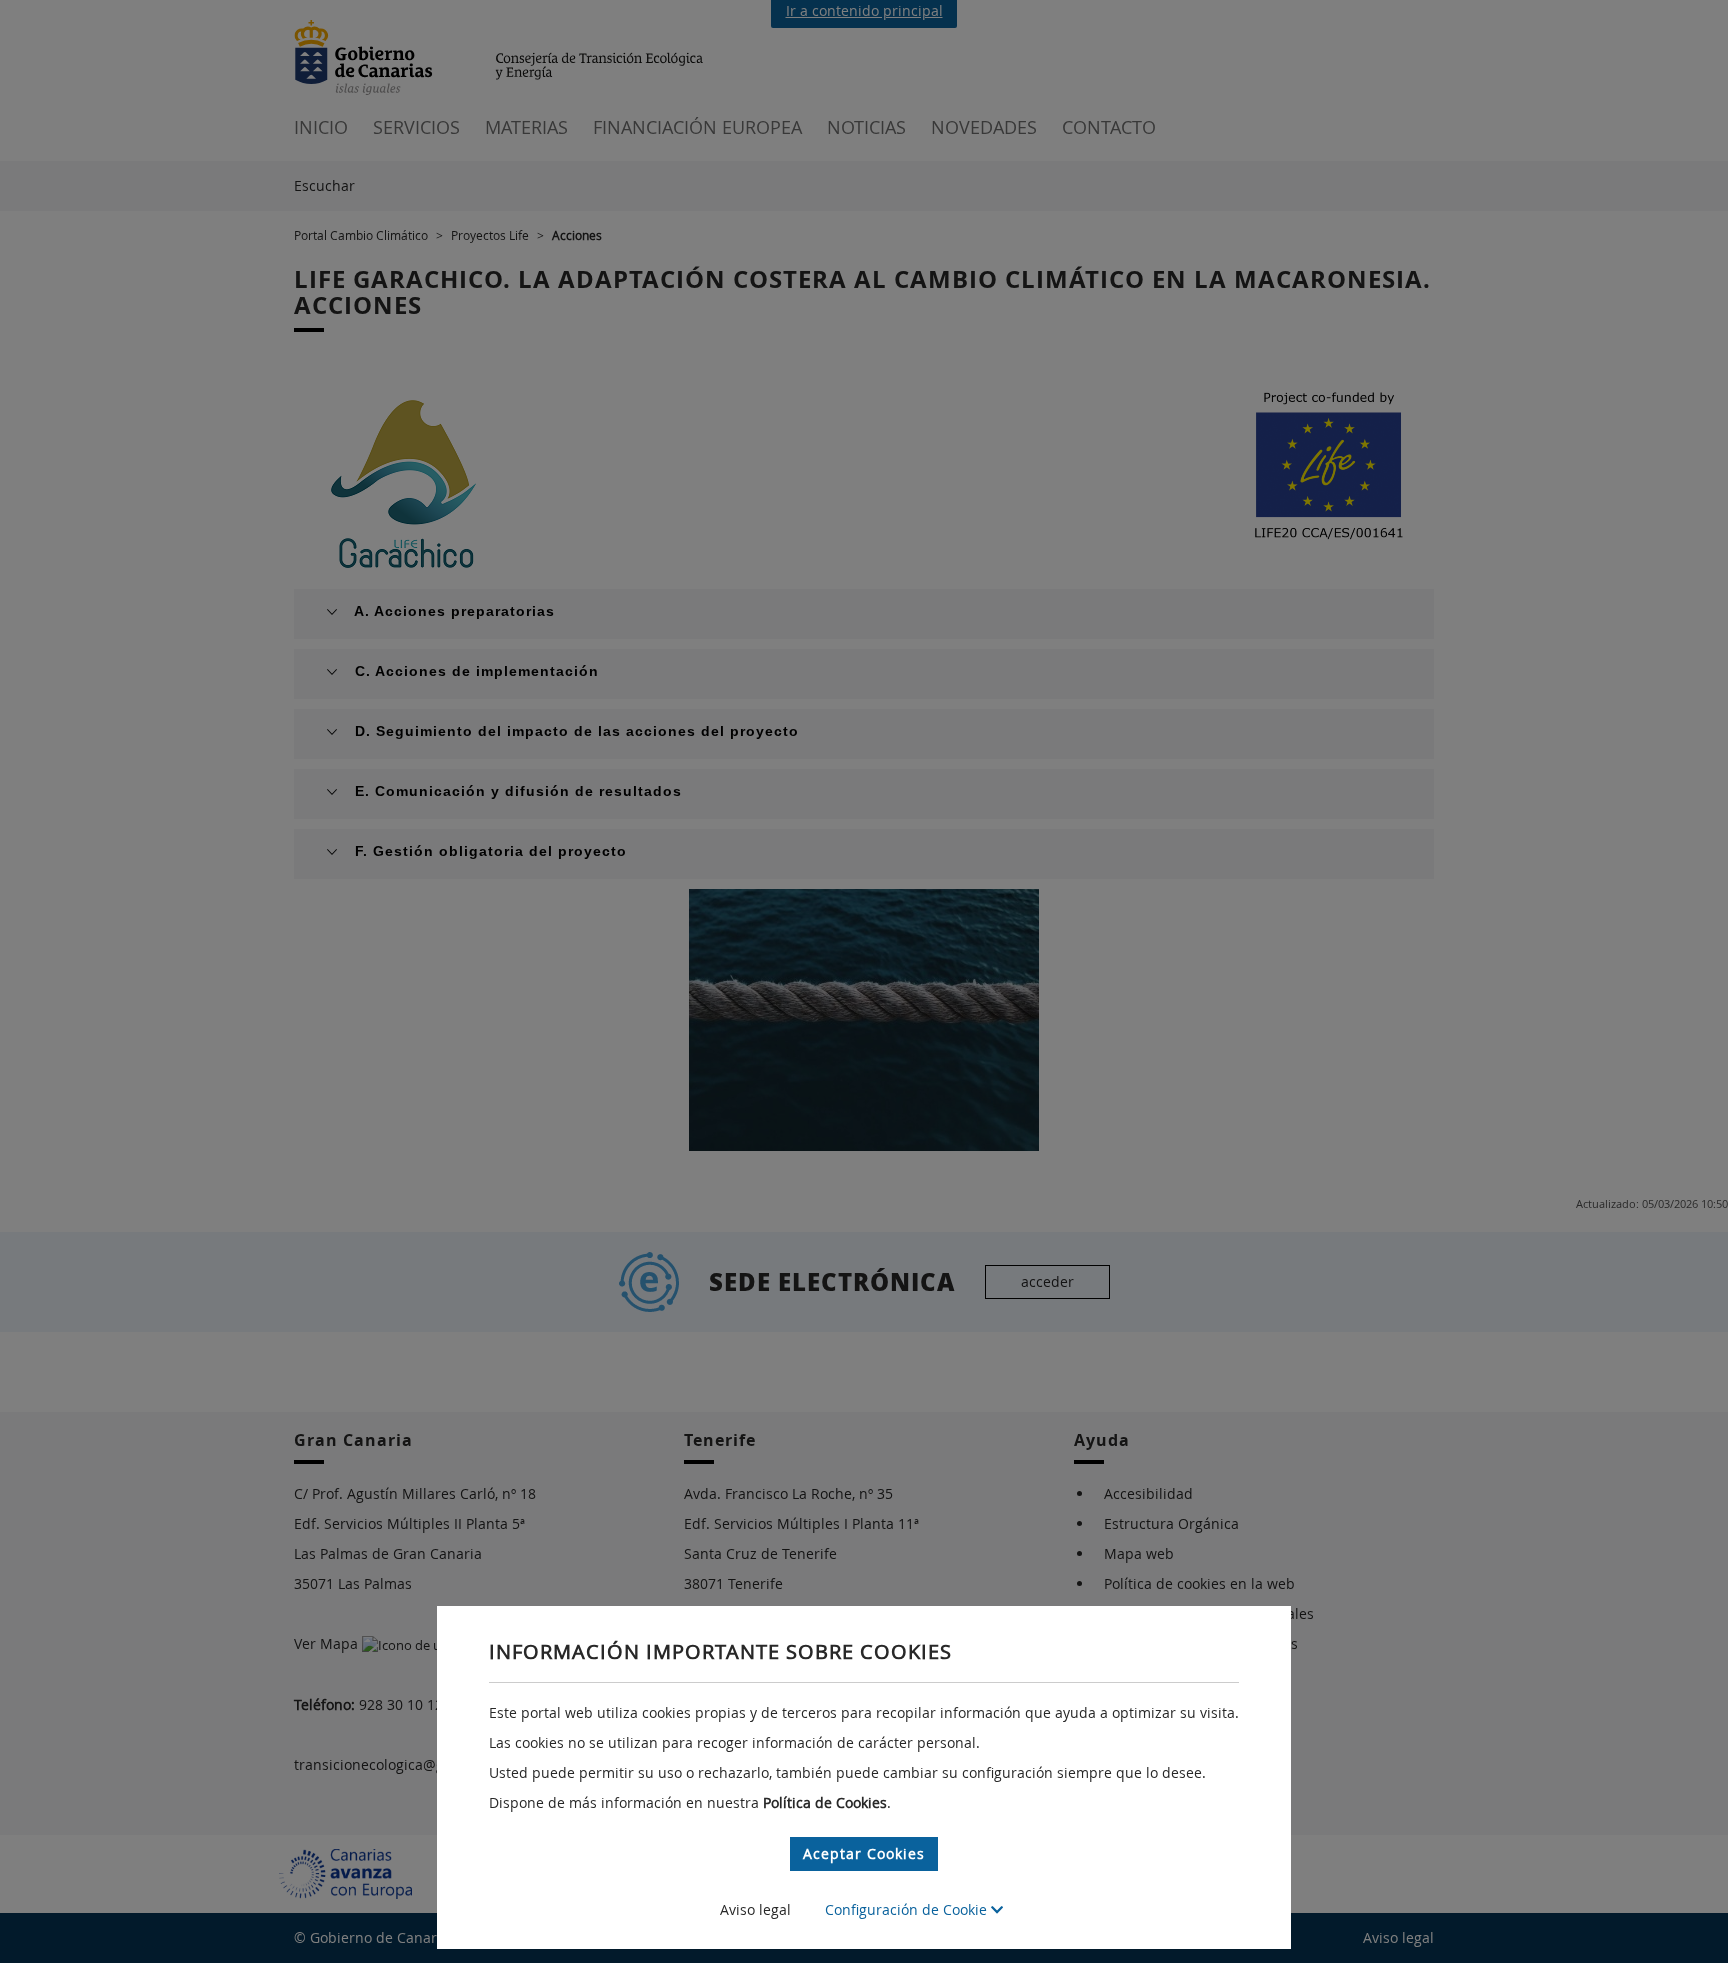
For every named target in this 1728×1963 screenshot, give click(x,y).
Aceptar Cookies (864, 1853)
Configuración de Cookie (908, 1909)
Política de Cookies (825, 1802)
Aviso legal (755, 1909)
